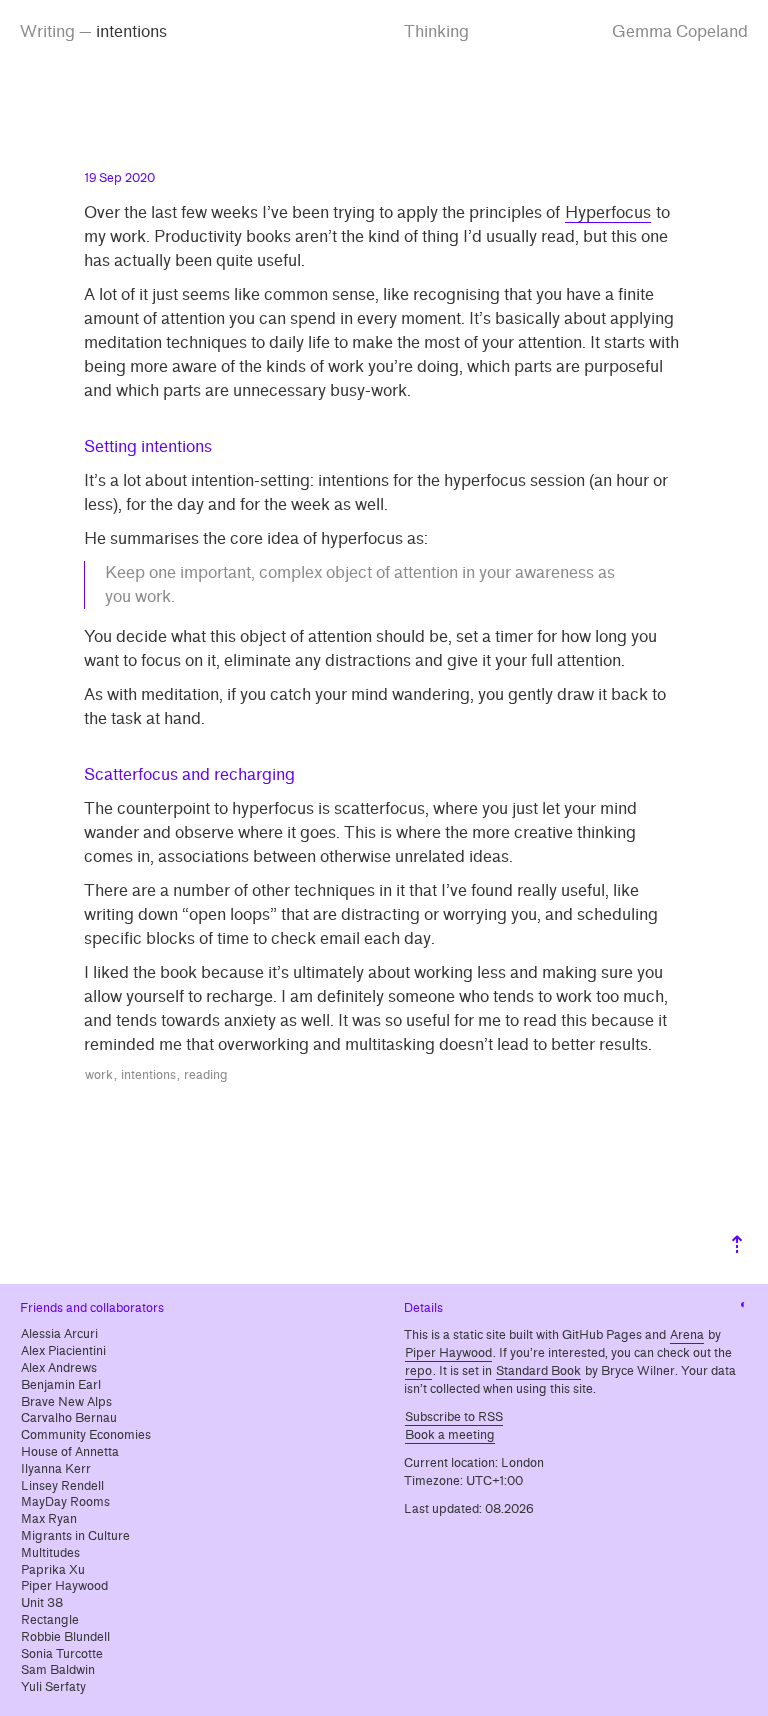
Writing (47, 31)
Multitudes (50, 1553)
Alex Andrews (59, 1368)
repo (418, 1371)
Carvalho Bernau (69, 1418)
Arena (687, 1335)
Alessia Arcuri (59, 1334)
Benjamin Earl (61, 1385)
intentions (148, 1075)
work (99, 1075)
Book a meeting (450, 1435)
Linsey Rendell (62, 1486)
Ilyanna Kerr (56, 1469)
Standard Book (538, 1371)
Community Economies (86, 1435)
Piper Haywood (64, 1586)
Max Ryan (49, 1519)
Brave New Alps (66, 1402)
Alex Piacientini (63, 1351)
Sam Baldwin (58, 1670)
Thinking (436, 31)
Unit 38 (42, 1603)
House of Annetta (70, 1452)
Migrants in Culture (75, 1536)
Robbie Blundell (65, 1637)
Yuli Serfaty (53, 1687)
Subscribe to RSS (454, 1417)
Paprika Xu (53, 1570)
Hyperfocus (608, 212)
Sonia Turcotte (62, 1654)
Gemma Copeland (680, 31)
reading (206, 1075)
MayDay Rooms (65, 1502)
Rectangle (50, 1620)
